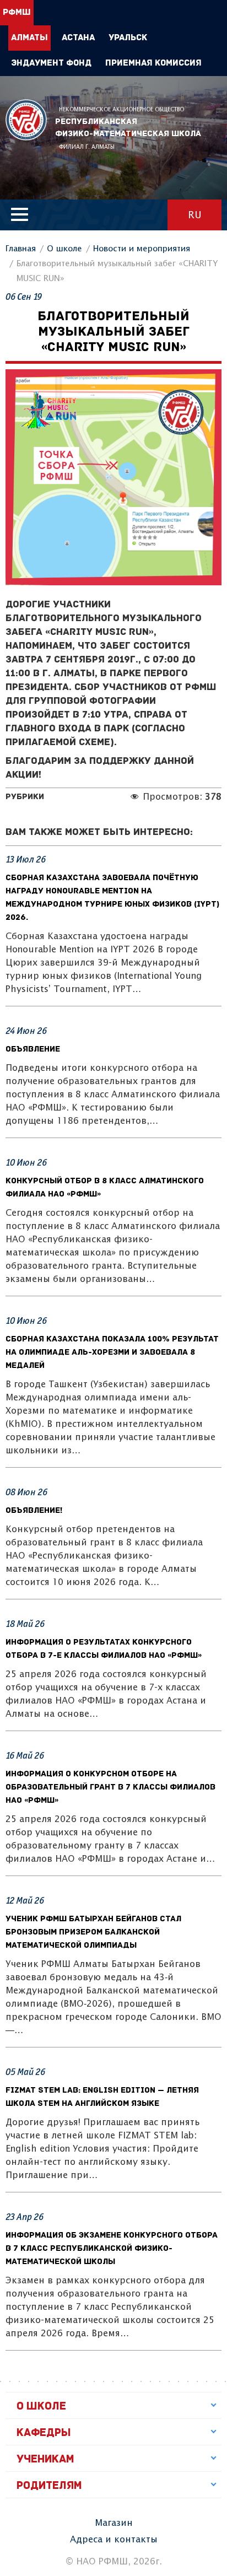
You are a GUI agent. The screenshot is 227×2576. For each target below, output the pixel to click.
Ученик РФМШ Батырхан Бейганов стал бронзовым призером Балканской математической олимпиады (93, 1933)
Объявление (33, 1050)
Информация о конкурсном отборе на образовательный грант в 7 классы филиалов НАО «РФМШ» (110, 1788)
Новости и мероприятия (142, 249)
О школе (64, 249)
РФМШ (26, 120)
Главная (21, 249)
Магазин (114, 2523)
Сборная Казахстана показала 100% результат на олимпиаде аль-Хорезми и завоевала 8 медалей (112, 1353)
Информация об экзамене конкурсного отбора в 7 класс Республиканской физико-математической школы (112, 2249)
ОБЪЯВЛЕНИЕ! (34, 1511)
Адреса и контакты (114, 2540)
